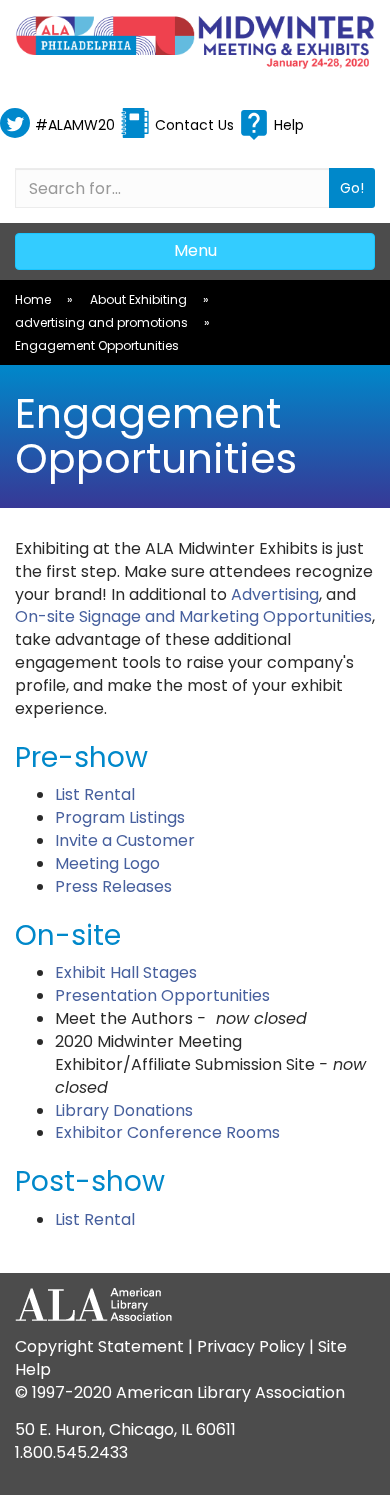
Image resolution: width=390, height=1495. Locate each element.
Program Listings (120, 817)
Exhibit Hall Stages (126, 972)
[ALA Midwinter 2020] (195, 41)
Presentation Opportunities (162, 995)
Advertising (275, 594)
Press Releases (113, 886)
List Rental (95, 794)
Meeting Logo (107, 863)
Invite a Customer (125, 840)
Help (289, 125)
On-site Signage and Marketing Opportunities (193, 616)
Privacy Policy (251, 1346)
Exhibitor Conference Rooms (167, 1132)
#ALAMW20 (75, 125)
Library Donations (124, 1110)
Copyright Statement (99, 1346)
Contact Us (194, 125)
